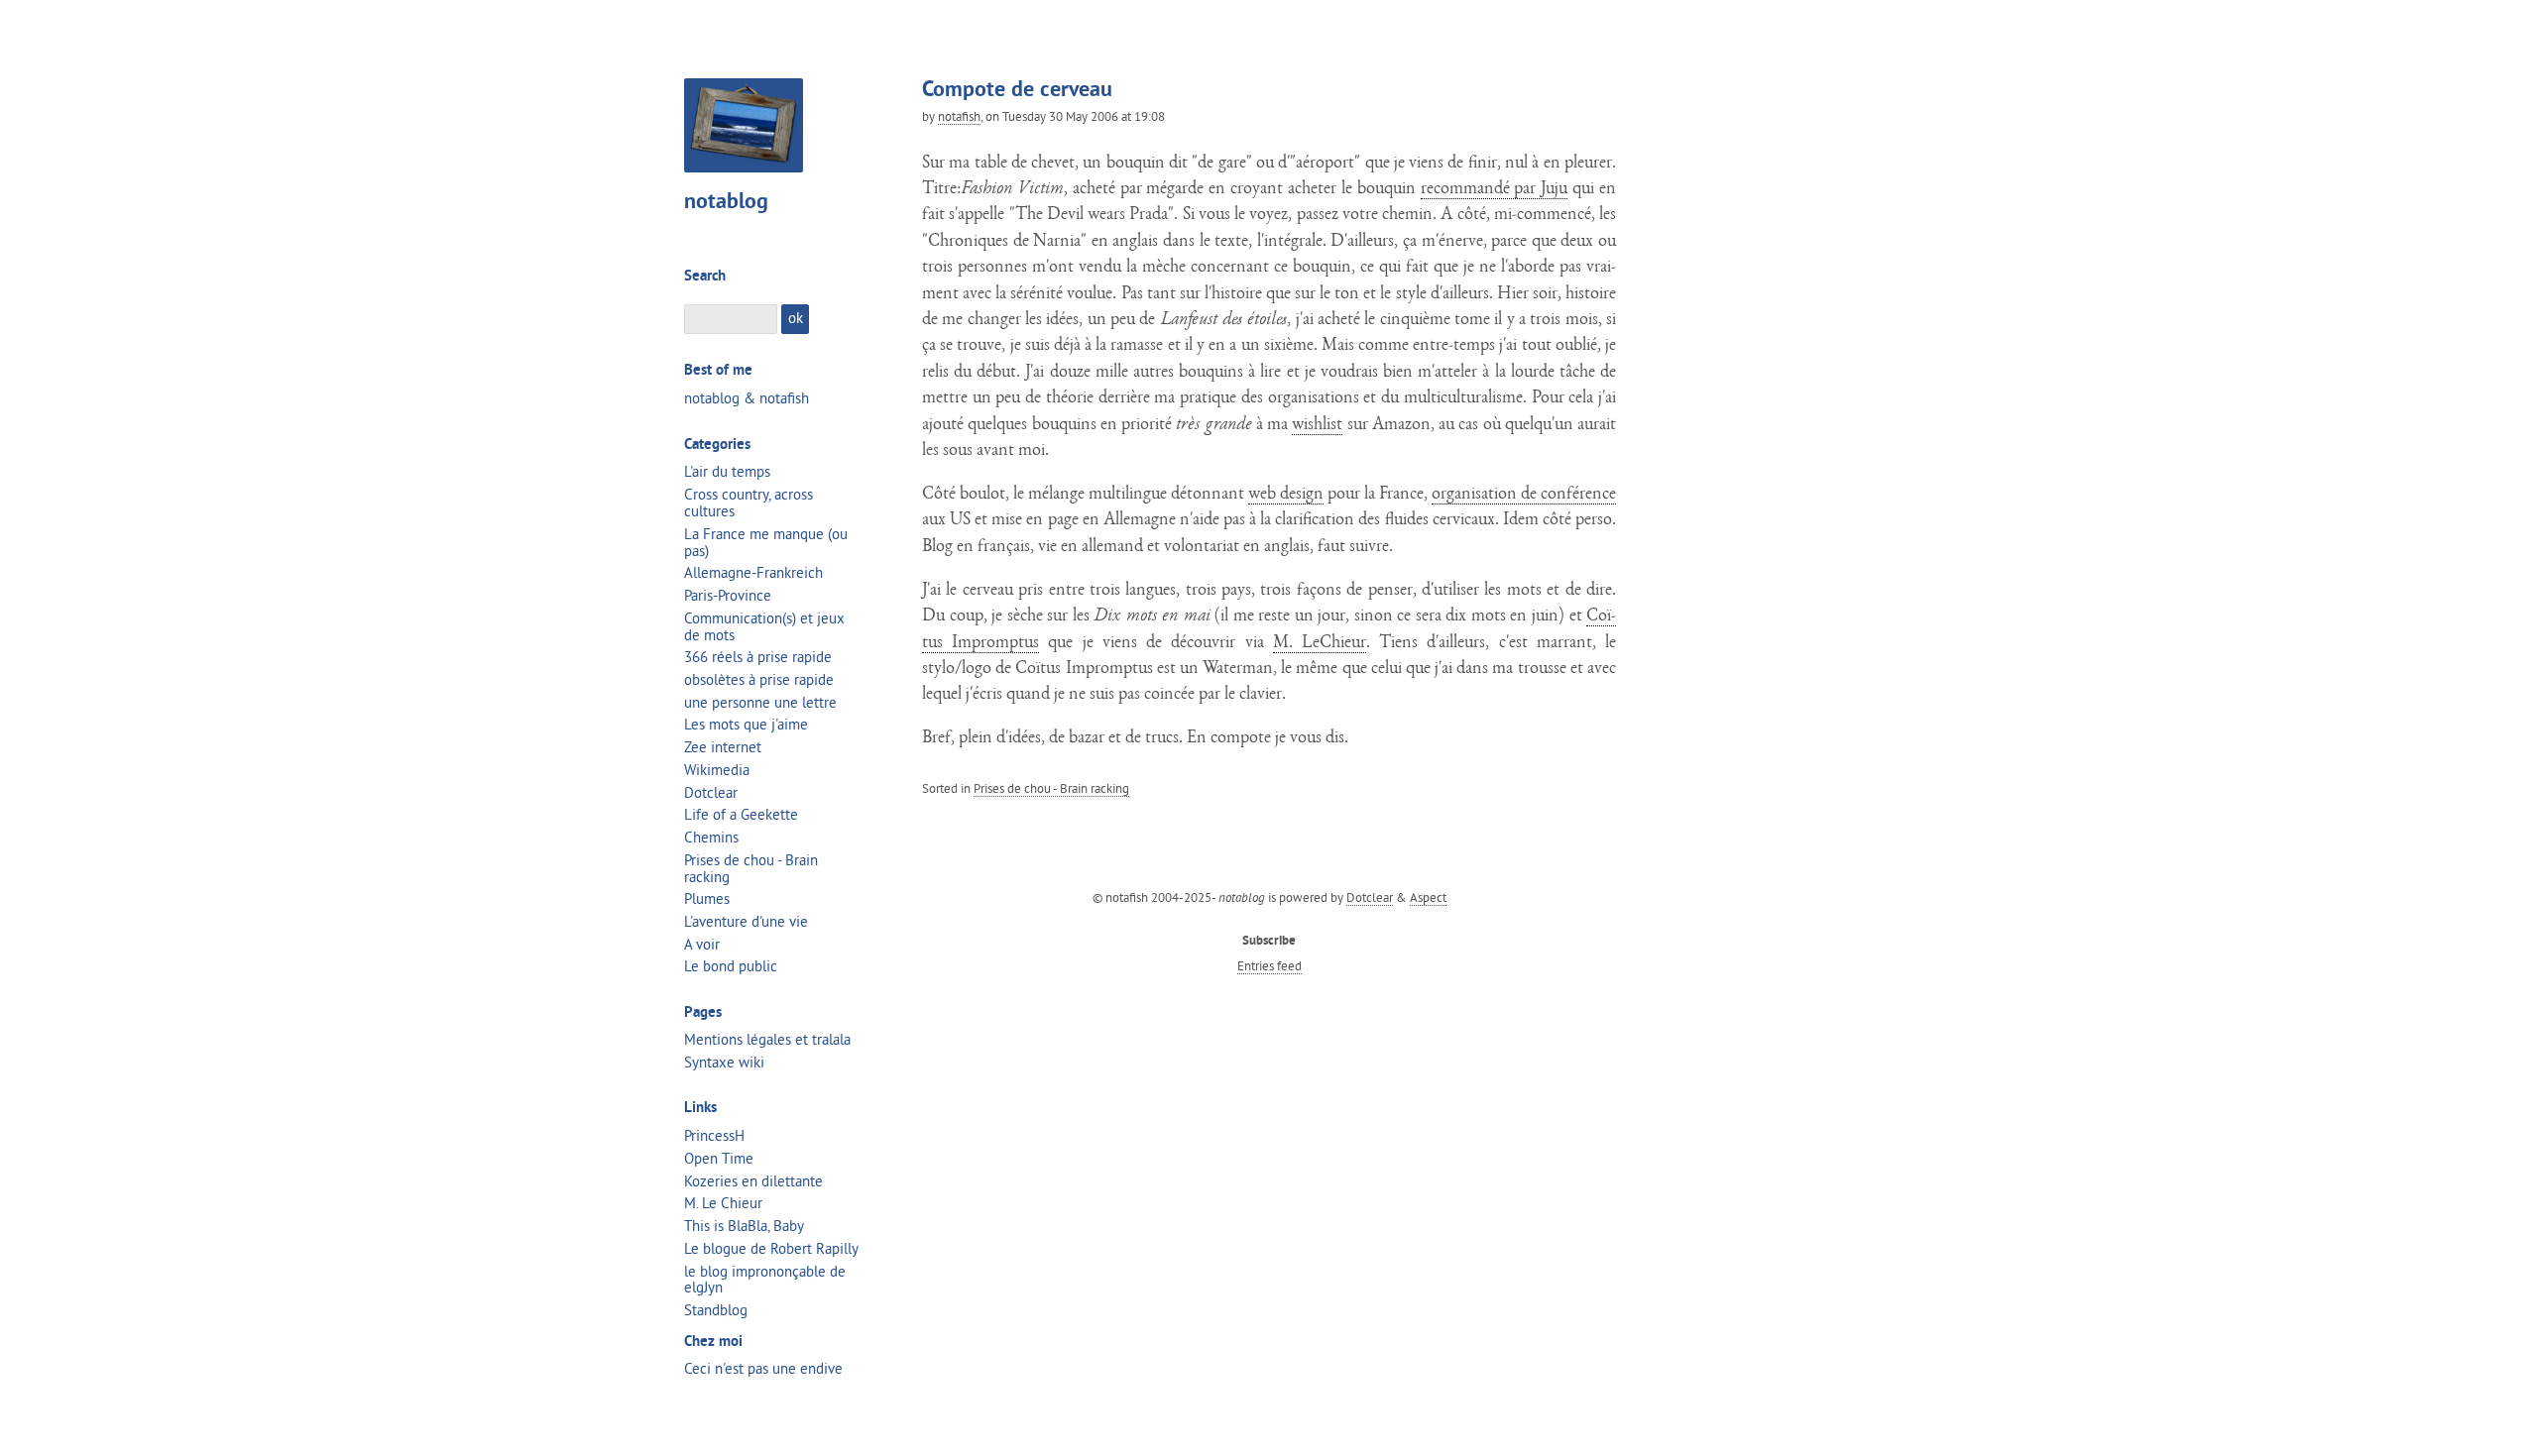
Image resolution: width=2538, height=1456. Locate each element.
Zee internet (723, 747)
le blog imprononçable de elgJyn (765, 1280)
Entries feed (1269, 965)
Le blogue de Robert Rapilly (771, 1248)
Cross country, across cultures (749, 503)
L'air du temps (727, 471)
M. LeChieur (1320, 644)
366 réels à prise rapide (758, 657)
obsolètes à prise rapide (759, 679)
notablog (726, 203)
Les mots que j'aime (746, 724)
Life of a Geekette (741, 814)
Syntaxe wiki (724, 1062)
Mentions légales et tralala (767, 1039)
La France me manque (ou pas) (766, 542)
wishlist (1317, 426)
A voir (702, 944)
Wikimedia (717, 770)
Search (705, 277)
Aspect (1428, 897)
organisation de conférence (1524, 495)
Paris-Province (728, 595)
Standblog (716, 1310)
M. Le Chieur (723, 1203)
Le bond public (731, 966)
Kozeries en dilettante (753, 1181)
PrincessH (714, 1135)
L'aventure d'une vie (746, 921)
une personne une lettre (760, 702)
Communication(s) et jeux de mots (764, 626)
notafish (959, 116)
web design (1286, 495)
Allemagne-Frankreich (753, 572)
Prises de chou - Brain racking (1051, 788)
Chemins (711, 837)
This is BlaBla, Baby (744, 1226)
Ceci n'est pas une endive (763, 1368)
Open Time (719, 1158)
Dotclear (711, 792)
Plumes (707, 898)
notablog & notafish (747, 398)
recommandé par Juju (1495, 190)
